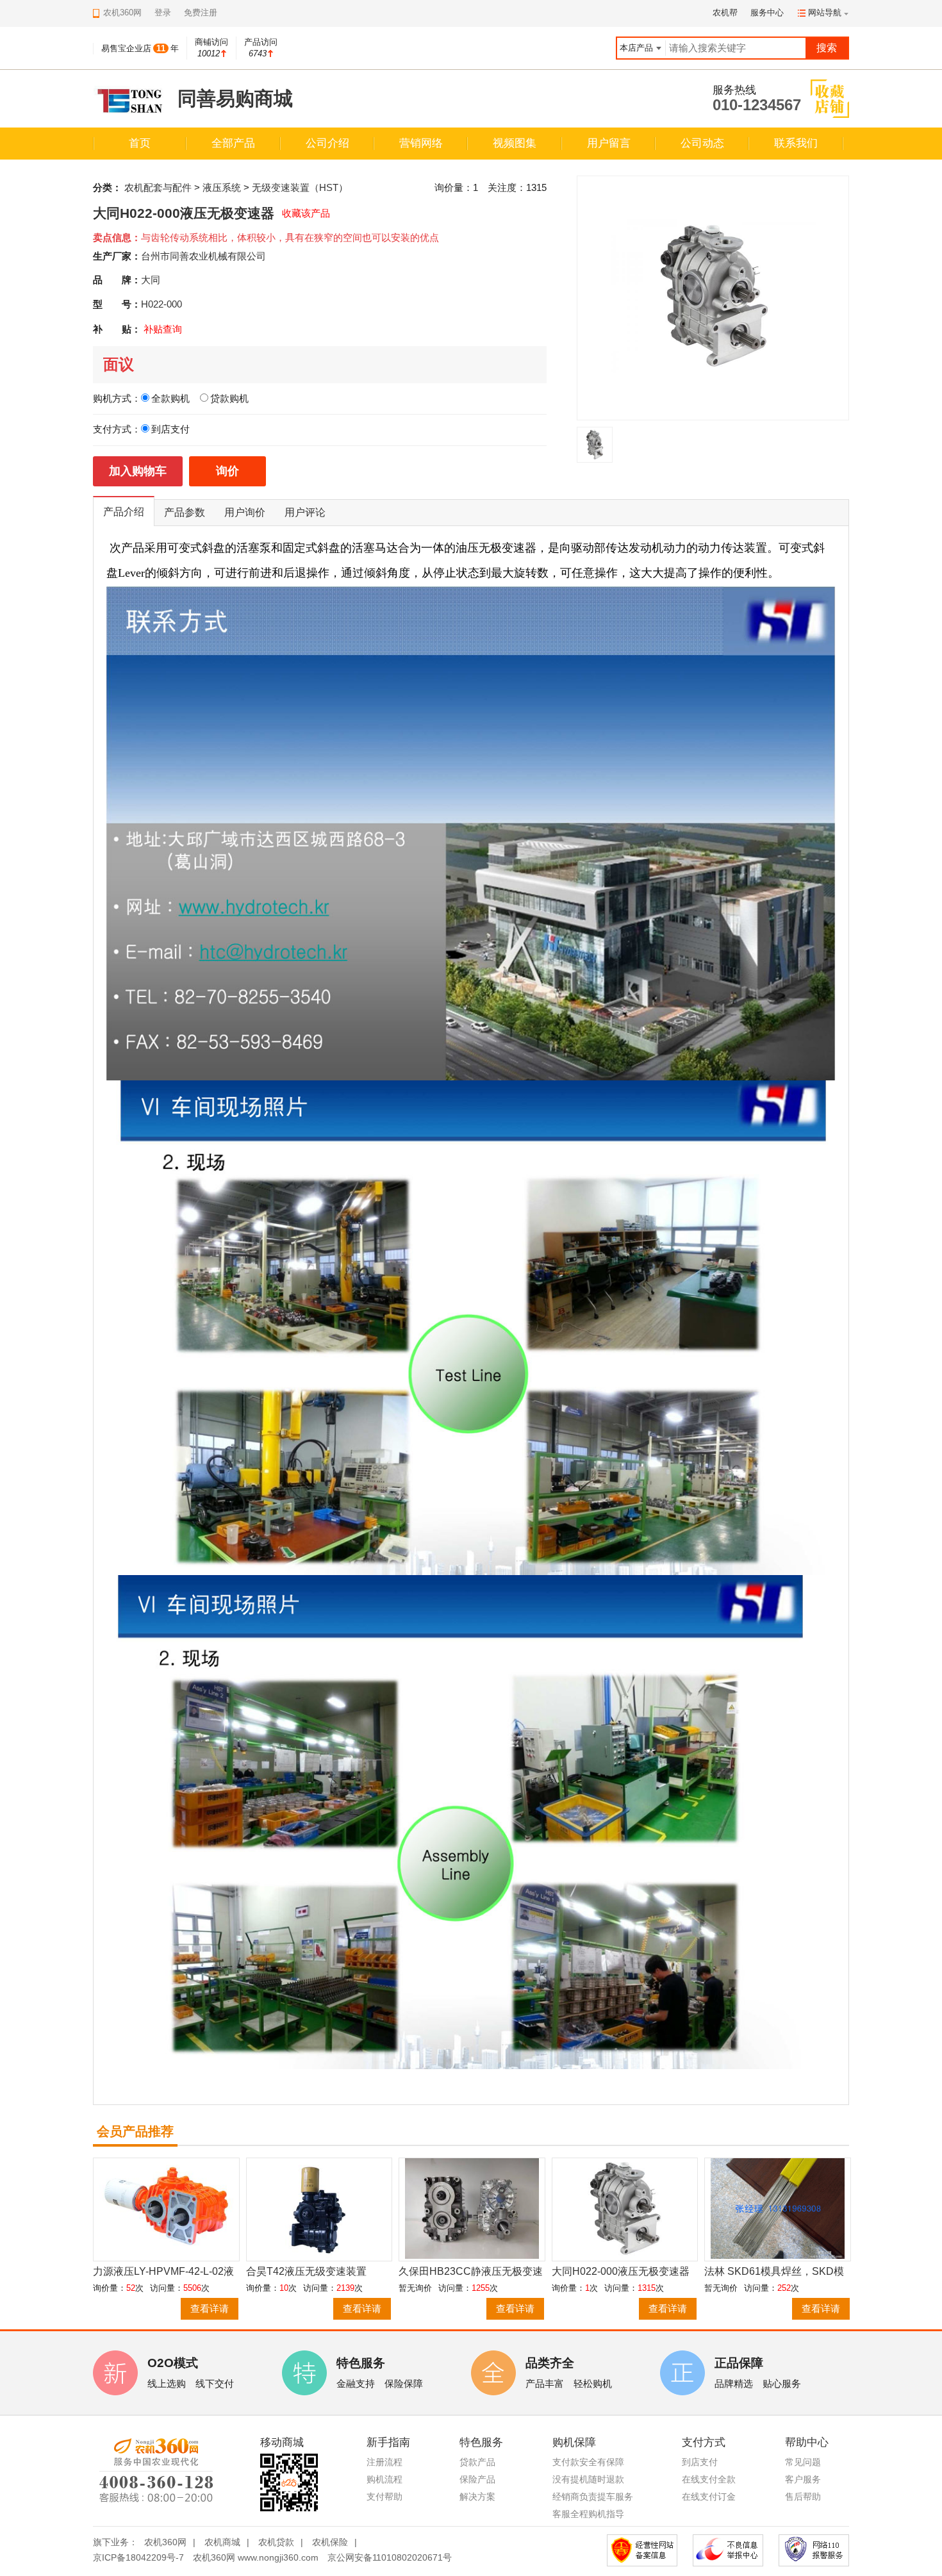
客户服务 (803, 2479)
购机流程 (384, 2479)
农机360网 (165, 2542)
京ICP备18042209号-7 (138, 2557)
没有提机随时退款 (588, 2479)
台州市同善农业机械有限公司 (203, 256)
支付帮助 (384, 2497)
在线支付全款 (709, 2479)
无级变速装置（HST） (300, 187)
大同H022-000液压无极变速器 (621, 2271)
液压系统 (222, 187)
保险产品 (477, 2479)
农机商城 (222, 2542)
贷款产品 (477, 2462)
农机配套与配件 (158, 187)
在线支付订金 (709, 2497)
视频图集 (515, 143)
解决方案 (477, 2497)
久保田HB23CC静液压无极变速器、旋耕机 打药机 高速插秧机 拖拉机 (471, 2272)
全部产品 (233, 143)
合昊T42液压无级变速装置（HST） (306, 2272)
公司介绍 (327, 143)
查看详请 (210, 2308)
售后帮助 (803, 2497)
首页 (140, 143)
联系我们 (796, 143)
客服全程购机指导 (588, 2514)
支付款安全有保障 (588, 2462)
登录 (163, 12)
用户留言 (609, 143)
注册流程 (384, 2462)
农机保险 (330, 2542)
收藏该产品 (306, 213)
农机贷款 (276, 2542)
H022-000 (161, 304)
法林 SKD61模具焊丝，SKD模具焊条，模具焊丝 (774, 2272)
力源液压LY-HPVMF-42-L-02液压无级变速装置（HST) (163, 2272)
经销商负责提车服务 (593, 2497)
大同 (151, 280)
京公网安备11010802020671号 (390, 2557)
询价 (227, 471)
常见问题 (803, 2462)
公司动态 (702, 143)
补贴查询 (163, 329)
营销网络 (421, 143)
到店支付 (700, 2462)
